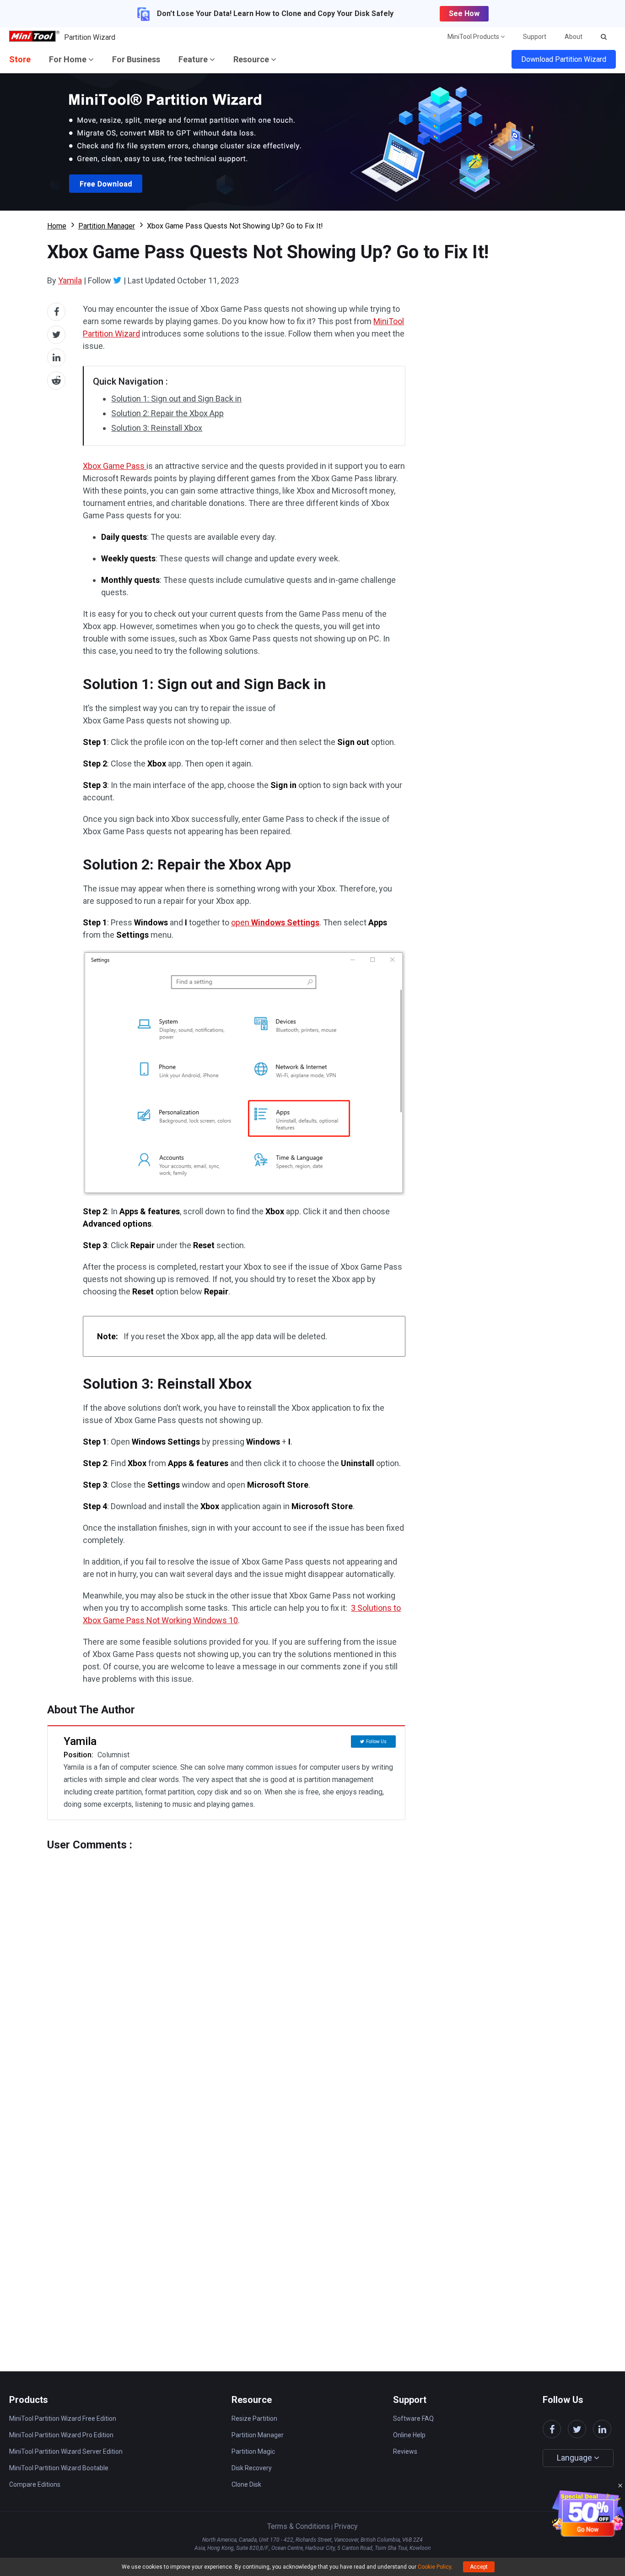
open (275, 922)
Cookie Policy (434, 2567)
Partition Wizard (90, 37)
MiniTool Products (474, 37)
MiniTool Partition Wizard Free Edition (63, 2418)
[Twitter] (117, 280)
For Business (136, 59)
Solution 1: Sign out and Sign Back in (176, 399)
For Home (69, 59)
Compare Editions (35, 2484)
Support (535, 37)
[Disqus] (226, 1966)
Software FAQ (413, 2418)
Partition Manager (107, 226)
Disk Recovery (252, 2468)
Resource (252, 59)
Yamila (70, 280)
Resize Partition (254, 2418)
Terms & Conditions (299, 2526)
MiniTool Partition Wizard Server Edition (66, 2451)
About (574, 37)
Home (57, 226)
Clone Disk (246, 2484)
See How (464, 14)
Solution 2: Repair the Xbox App (167, 413)
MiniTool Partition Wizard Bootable (59, 2468)
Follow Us (376, 1742)
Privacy (346, 2526)
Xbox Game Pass (115, 466)
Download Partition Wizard (564, 59)
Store (20, 59)
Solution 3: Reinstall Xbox (157, 428)
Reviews (405, 2451)
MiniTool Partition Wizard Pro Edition (61, 2435)
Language (575, 2458)
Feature (194, 59)
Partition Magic (253, 2451)
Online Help (409, 2435)
